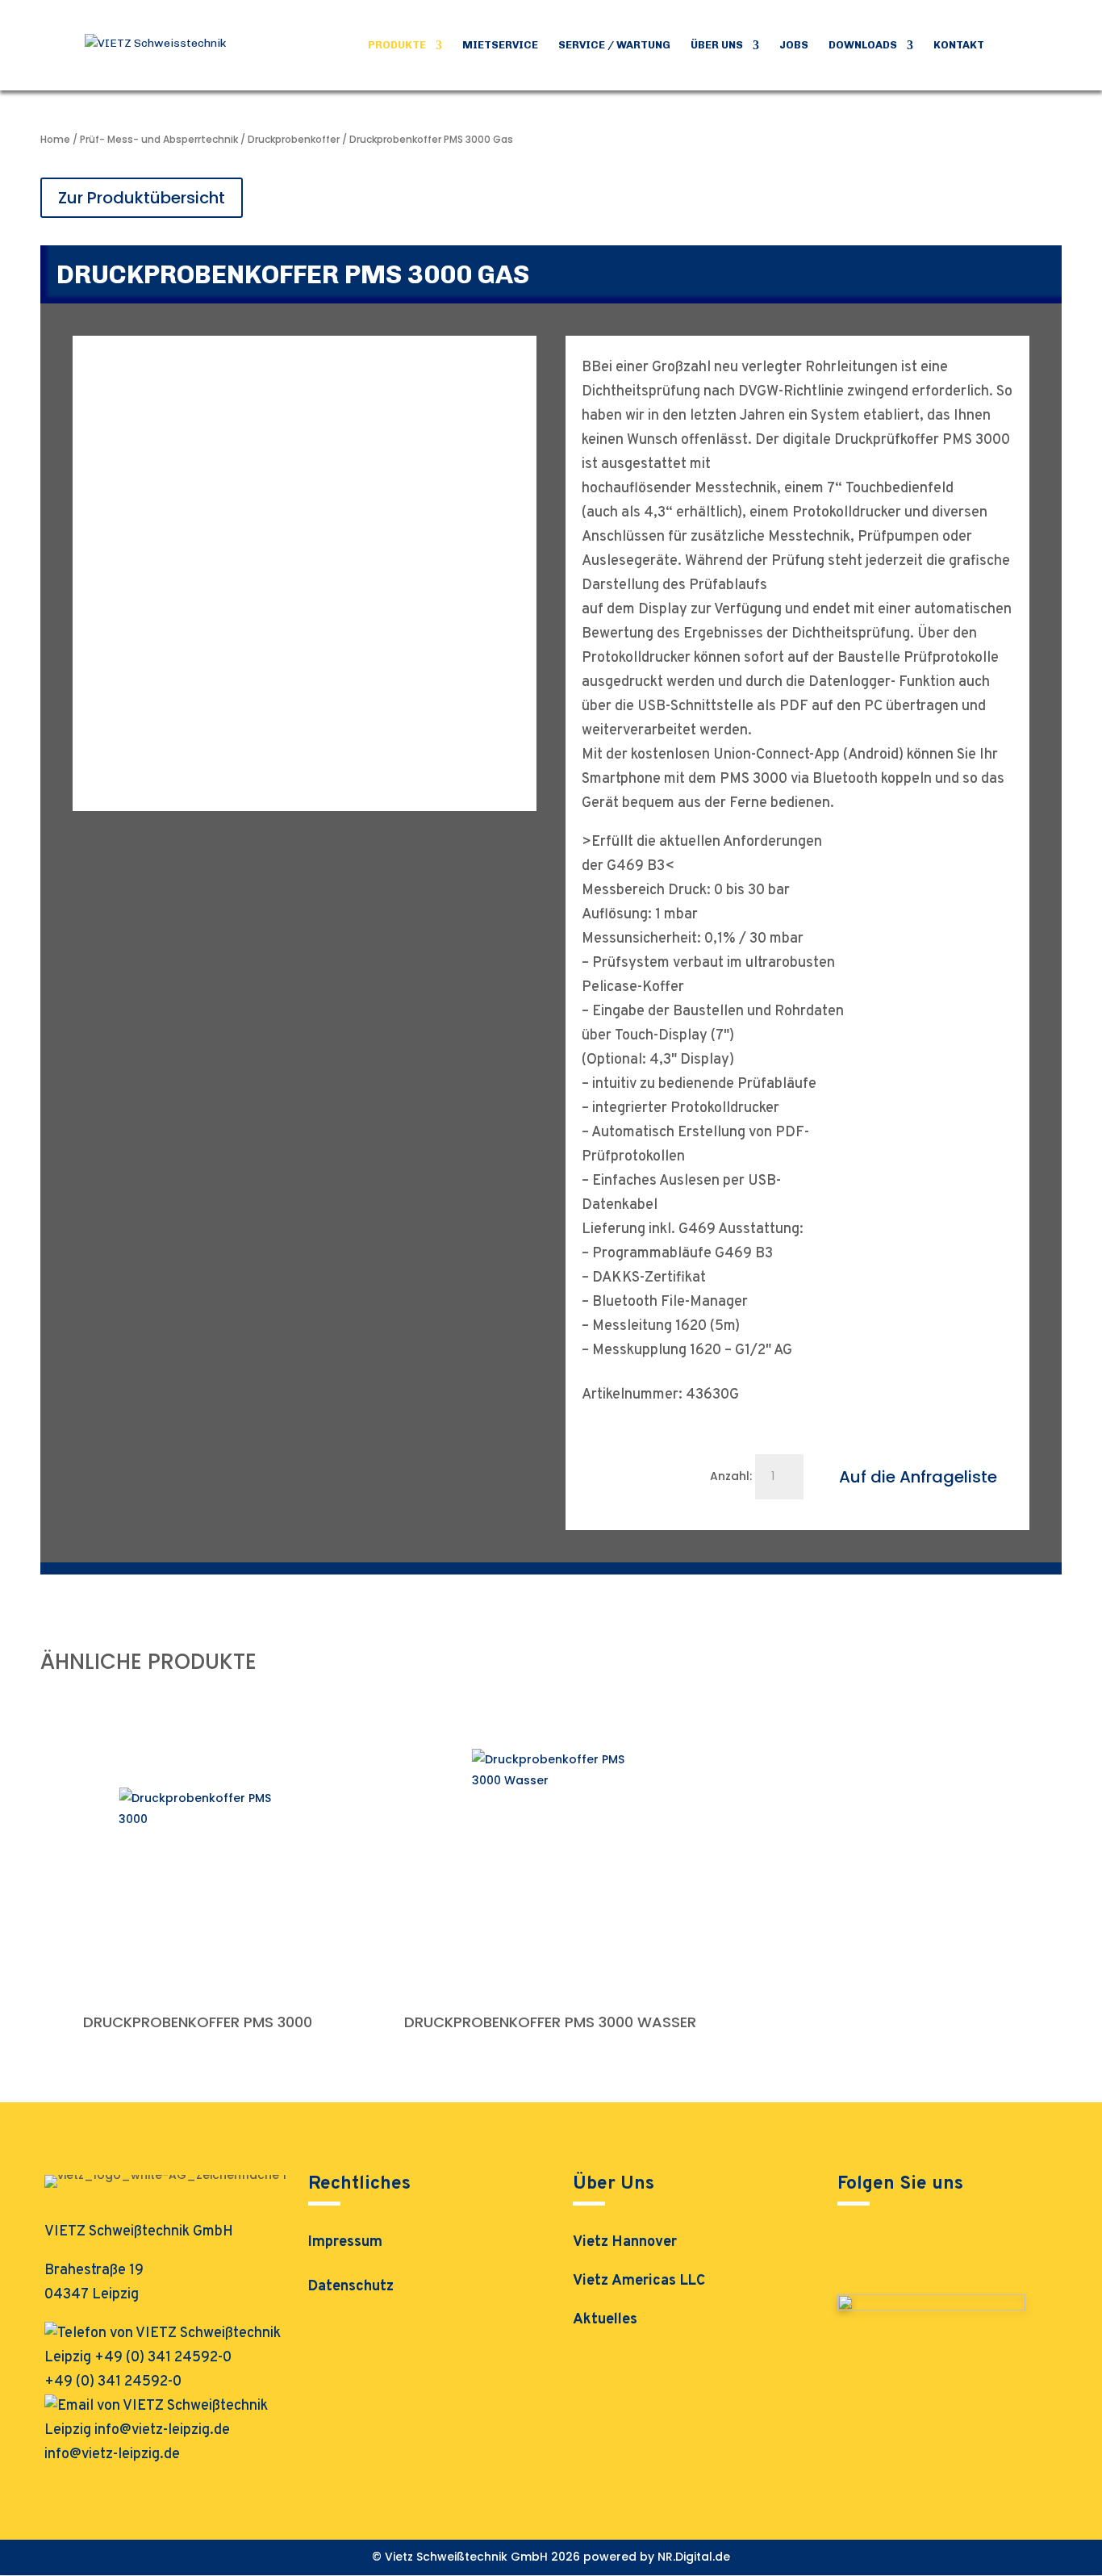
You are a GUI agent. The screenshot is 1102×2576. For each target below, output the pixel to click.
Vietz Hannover (625, 2242)
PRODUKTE (397, 45)
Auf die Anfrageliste (918, 1477)
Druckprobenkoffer (294, 139)
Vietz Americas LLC (639, 2281)
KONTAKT (959, 45)
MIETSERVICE (500, 45)
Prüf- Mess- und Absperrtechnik (159, 139)
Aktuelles (605, 2320)
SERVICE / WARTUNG (614, 45)
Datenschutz (351, 2289)
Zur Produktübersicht (142, 198)
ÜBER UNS (717, 45)
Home (55, 139)
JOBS (794, 45)
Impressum (345, 2244)
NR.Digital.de (694, 2557)
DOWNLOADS (863, 45)
